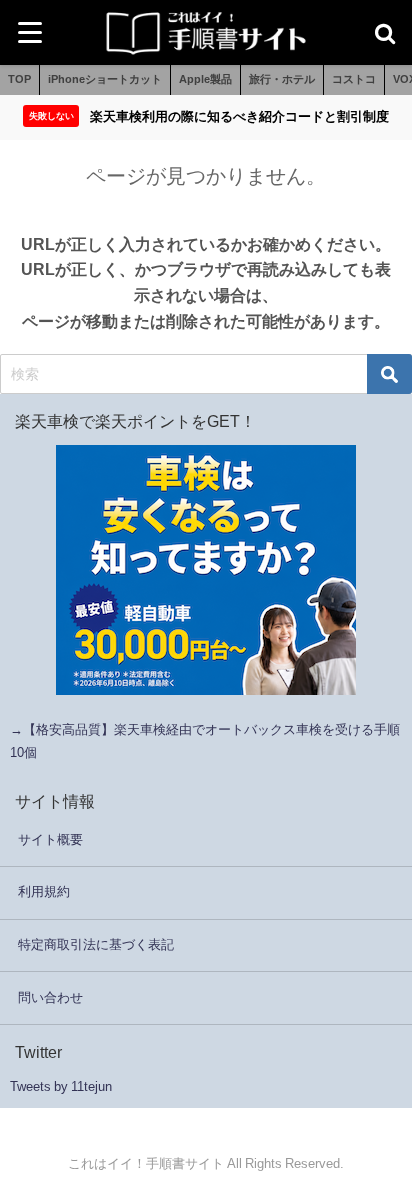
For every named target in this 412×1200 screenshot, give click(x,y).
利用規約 (44, 891)
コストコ (354, 79)
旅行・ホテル (282, 79)
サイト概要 (50, 839)
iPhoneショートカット (105, 79)
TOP (19, 79)
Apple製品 (205, 79)
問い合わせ (50, 997)
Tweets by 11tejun (61, 1086)
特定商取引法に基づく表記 (96, 944)
